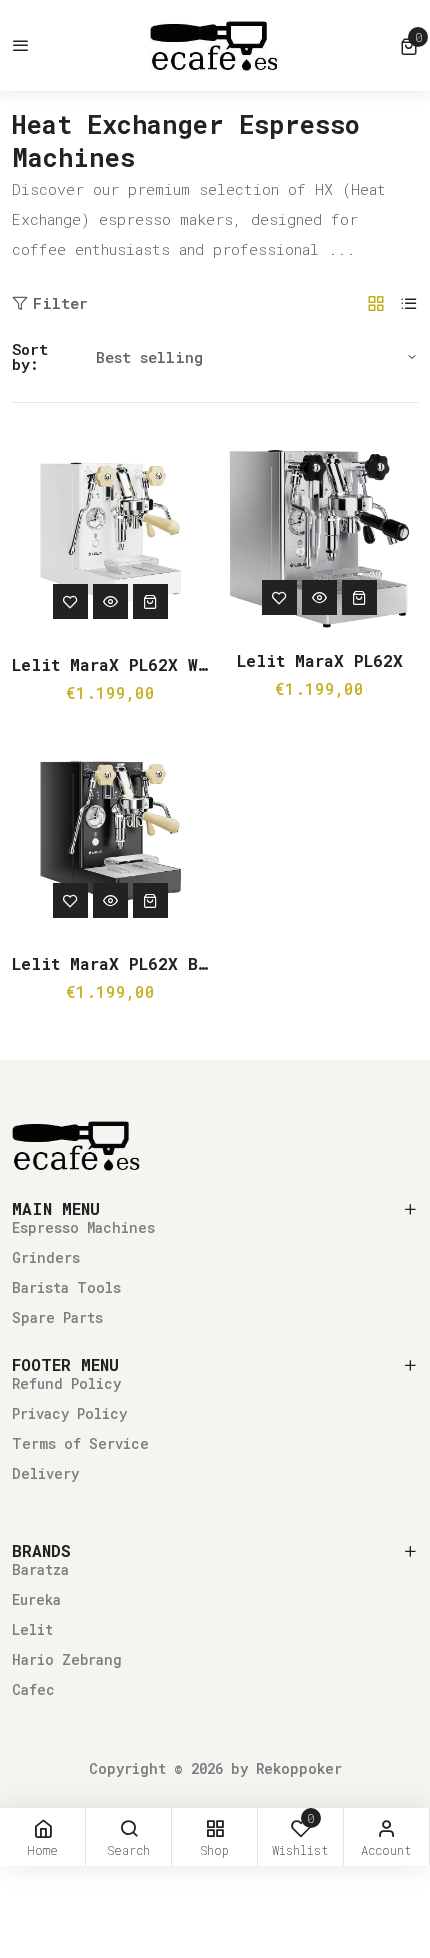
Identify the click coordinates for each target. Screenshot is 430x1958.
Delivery (45, 1473)
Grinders (46, 1257)
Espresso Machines (83, 1227)
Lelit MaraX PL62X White (110, 664)
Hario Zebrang (67, 1659)
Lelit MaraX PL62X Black (110, 963)
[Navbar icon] (21, 46)
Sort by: (30, 357)
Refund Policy (66, 1383)
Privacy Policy (69, 1413)
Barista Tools (66, 1287)
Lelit (32, 1629)
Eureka (36, 1599)
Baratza (40, 1569)
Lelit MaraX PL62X (320, 660)
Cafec (33, 1689)
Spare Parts (57, 1317)
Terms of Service (80, 1443)
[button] (409, 46)
